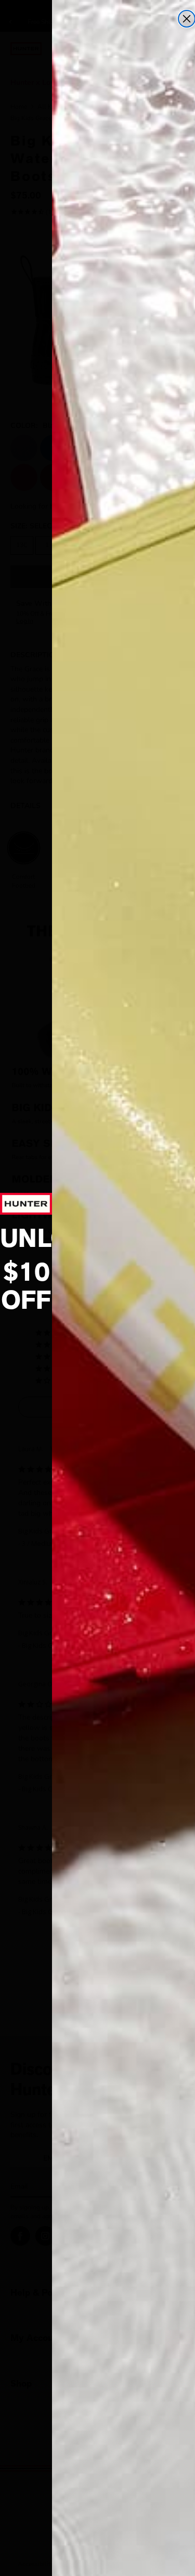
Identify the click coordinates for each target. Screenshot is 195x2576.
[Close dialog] (187, 19)
